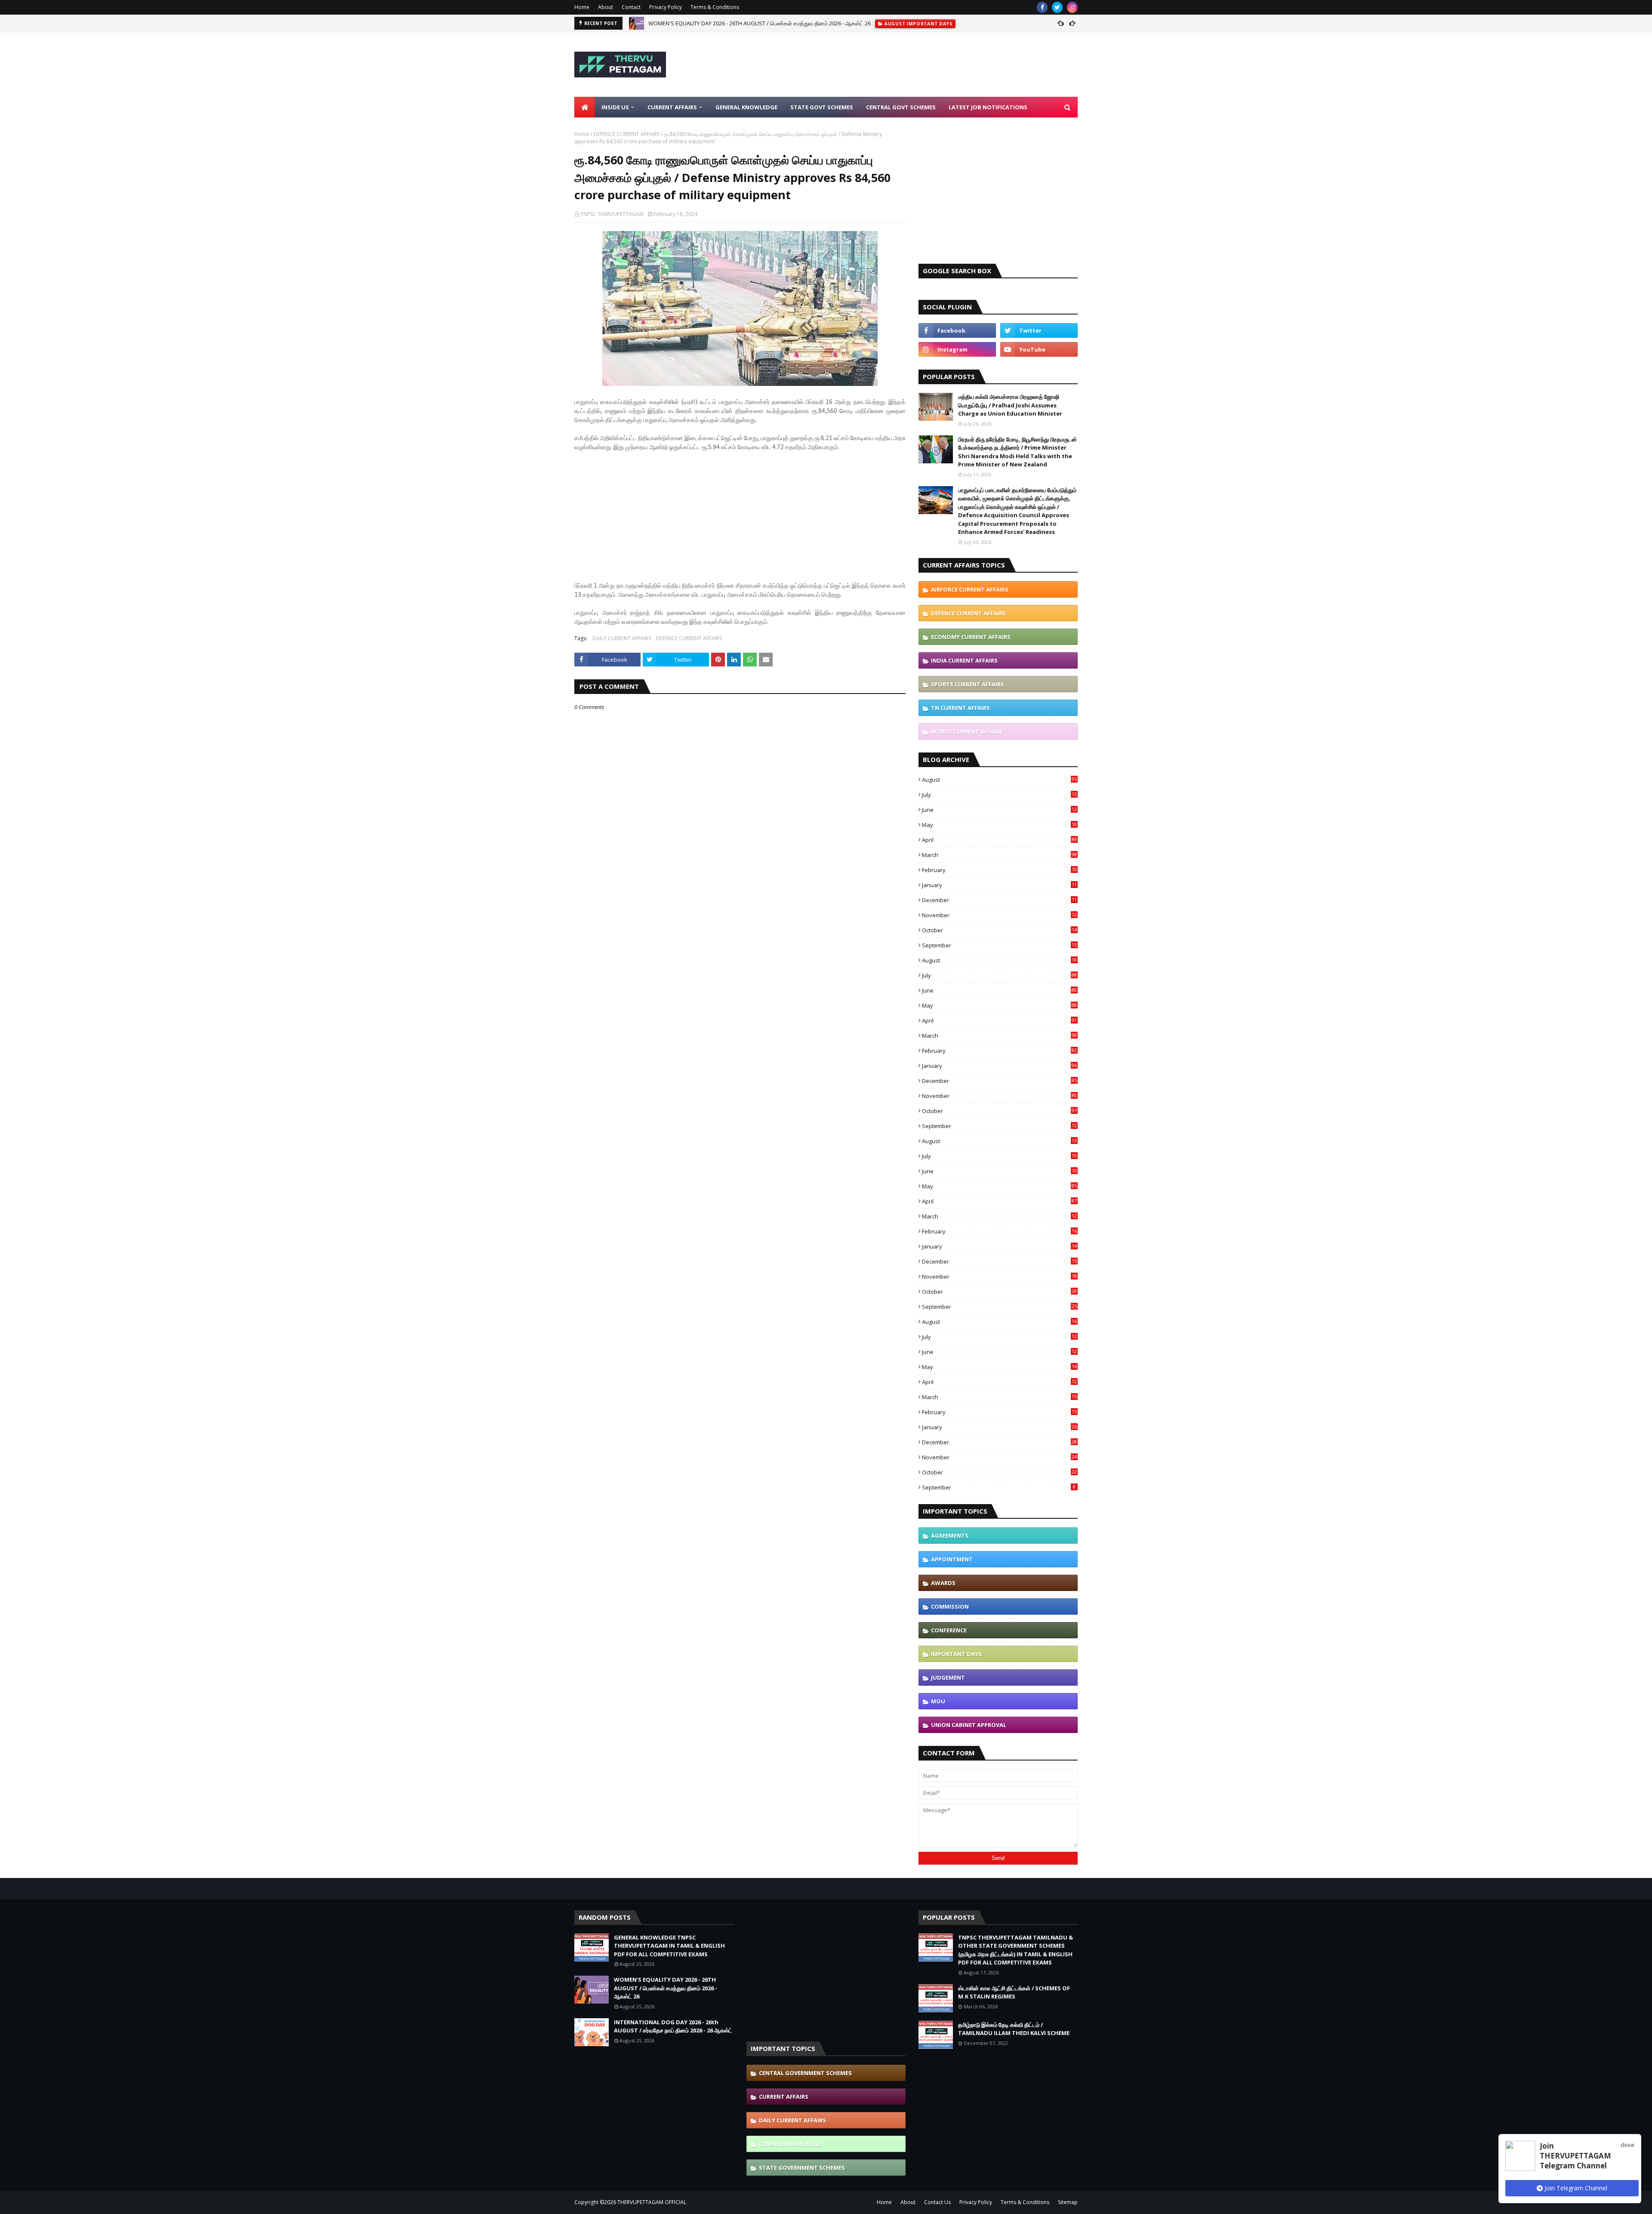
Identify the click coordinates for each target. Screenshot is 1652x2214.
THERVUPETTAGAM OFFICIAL (652, 2202)
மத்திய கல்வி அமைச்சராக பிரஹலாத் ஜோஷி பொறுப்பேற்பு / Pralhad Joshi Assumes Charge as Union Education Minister (1010, 405)
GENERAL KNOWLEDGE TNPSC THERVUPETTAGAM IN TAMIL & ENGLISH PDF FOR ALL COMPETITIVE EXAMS (669, 1946)
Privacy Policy (666, 7)
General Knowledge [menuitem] (746, 107)
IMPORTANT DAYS (956, 1654)
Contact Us (937, 2202)
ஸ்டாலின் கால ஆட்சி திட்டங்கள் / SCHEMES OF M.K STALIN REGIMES (1014, 1992)
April (999, 840)
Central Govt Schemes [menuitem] (901, 107)
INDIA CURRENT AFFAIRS (964, 660)
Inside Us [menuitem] (615, 107)
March (999, 855)
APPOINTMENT (952, 1559)
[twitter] (1057, 7)
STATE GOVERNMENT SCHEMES (802, 2168)
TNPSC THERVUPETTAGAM (612, 214)
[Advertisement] (921, 65)
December (999, 900)
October (999, 930)
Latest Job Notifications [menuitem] (988, 107)
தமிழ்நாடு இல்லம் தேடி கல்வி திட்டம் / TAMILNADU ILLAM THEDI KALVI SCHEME (1014, 2029)
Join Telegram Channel (1575, 2188)
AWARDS (943, 1583)
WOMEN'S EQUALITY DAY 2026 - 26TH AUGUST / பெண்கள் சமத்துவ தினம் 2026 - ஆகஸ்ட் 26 (666, 1988)
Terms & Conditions (715, 7)
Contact (631, 7)
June (999, 810)
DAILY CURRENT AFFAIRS (622, 638)
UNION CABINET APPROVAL (969, 1725)
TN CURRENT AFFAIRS (960, 708)
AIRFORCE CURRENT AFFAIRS (970, 589)
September (999, 945)
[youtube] (1039, 349)
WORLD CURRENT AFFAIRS (967, 731)
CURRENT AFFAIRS (784, 2097)
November (999, 915)
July (999, 795)
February (999, 870)
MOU (938, 1701)
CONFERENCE (949, 1630)
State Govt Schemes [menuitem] (822, 107)
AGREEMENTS (950, 1536)
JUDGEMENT (948, 1677)
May (999, 825)
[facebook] (1042, 7)
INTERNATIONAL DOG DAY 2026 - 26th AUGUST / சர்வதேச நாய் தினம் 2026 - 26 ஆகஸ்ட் (754, 23)
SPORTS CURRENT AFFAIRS (968, 684)
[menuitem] (585, 107)
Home (582, 7)
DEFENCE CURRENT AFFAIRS (627, 134)
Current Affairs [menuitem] (672, 107)
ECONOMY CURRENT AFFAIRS (971, 637)
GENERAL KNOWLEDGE (790, 2144)
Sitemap (1068, 2202)
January (999, 885)
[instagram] (1072, 7)
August (999, 780)
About (606, 7)
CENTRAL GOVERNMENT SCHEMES (805, 2073)
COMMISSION (950, 1607)
